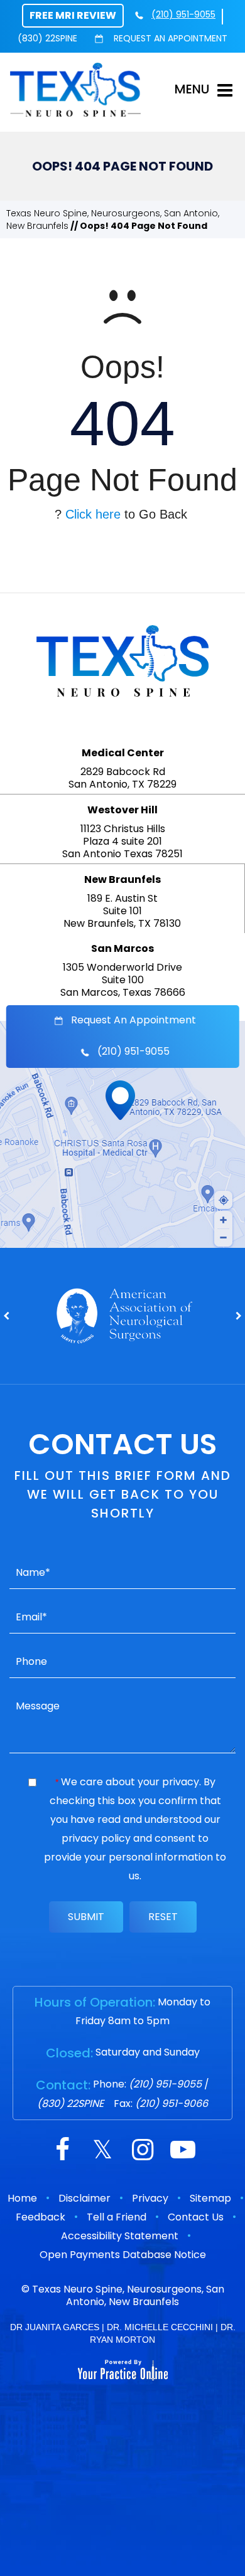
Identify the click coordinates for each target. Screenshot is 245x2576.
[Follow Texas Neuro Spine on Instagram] (143, 2151)
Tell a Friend (117, 2217)
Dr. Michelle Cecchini (160, 2327)
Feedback (41, 2217)
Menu (192, 89)
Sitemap (210, 2198)
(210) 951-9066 (171, 2104)
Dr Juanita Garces (55, 2327)
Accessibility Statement (120, 2236)
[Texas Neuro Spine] (75, 89)
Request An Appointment (169, 38)
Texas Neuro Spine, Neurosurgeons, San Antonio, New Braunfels (128, 2295)
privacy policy (96, 1838)
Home (22, 2198)
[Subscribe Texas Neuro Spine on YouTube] (183, 2151)
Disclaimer (84, 2198)
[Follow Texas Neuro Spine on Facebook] (62, 2151)
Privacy (150, 2198)
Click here (93, 514)
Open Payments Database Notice (123, 2255)
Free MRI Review (73, 15)
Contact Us (196, 2217)
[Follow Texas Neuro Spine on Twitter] (102, 2151)
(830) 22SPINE (47, 38)
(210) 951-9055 (183, 14)
